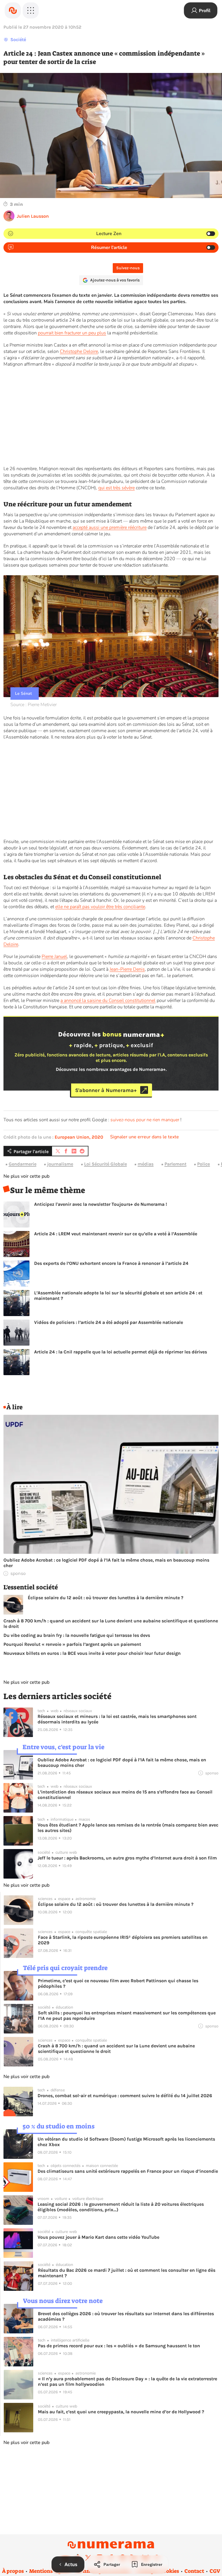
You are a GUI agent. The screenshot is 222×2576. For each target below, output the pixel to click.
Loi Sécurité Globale (106, 1164)
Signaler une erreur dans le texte (145, 1137)
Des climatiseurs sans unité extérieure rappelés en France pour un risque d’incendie (128, 2171)
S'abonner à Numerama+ (106, 1090)
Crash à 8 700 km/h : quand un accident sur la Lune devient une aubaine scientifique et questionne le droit (111, 1624)
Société (18, 40)
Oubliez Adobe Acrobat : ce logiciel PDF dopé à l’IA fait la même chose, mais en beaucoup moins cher (106, 1563)
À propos (13, 2571)
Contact (194, 2571)
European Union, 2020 (79, 1137)
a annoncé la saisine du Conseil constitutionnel (108, 1001)
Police (203, 1164)
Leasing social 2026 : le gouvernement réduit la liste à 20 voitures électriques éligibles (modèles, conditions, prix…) (121, 2207)
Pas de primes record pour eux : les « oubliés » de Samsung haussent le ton (119, 2346)
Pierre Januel (54, 957)
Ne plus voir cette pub (26, 1176)
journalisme (60, 1164)
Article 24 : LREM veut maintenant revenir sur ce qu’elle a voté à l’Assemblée (116, 1234)
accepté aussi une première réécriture (110, 527)
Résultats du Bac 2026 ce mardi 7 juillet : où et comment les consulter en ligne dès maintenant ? (127, 2273)
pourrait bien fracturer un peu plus (72, 333)
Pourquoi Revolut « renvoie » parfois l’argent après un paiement (72, 1644)
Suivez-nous (128, 268)
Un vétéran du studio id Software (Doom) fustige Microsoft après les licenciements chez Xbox (126, 2142)
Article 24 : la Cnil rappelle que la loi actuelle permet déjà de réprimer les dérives (121, 1352)
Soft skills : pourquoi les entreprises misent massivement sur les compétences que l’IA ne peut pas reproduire (127, 2016)
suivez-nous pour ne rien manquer (145, 1120)
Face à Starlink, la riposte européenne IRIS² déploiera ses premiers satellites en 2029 (123, 1940)
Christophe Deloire (79, 351)
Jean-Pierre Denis (127, 969)
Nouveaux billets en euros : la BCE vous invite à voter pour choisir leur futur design (92, 1653)
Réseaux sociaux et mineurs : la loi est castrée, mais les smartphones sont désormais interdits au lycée (117, 1719)
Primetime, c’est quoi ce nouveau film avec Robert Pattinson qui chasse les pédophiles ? (118, 1983)
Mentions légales (50, 2571)
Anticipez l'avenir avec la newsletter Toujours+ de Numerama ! (101, 1204)
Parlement (175, 1164)
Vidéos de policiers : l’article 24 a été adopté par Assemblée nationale (109, 1322)
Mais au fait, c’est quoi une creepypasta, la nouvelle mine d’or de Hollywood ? (121, 2412)
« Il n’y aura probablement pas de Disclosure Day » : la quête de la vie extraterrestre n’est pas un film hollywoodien (127, 2381)
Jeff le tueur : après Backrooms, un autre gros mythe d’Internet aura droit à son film (127, 1858)
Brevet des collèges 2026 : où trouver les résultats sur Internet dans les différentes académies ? (126, 2316)
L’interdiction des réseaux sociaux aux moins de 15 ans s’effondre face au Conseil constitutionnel (125, 1795)
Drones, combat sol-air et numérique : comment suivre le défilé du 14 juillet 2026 (125, 2096)
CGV (215, 2571)
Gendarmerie (23, 1164)
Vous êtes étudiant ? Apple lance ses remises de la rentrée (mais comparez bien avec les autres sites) (128, 1828)
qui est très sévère (116, 488)
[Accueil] (13, 10)
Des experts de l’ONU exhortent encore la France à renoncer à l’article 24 (111, 1263)
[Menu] (31, 10)
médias (146, 1164)
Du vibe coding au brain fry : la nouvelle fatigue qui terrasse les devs (77, 1635)
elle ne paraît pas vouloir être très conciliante (100, 907)
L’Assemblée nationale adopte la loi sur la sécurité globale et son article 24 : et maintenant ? (118, 1296)
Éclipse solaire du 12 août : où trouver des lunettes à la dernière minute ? (106, 1598)
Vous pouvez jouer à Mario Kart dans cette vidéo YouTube (98, 2237)
